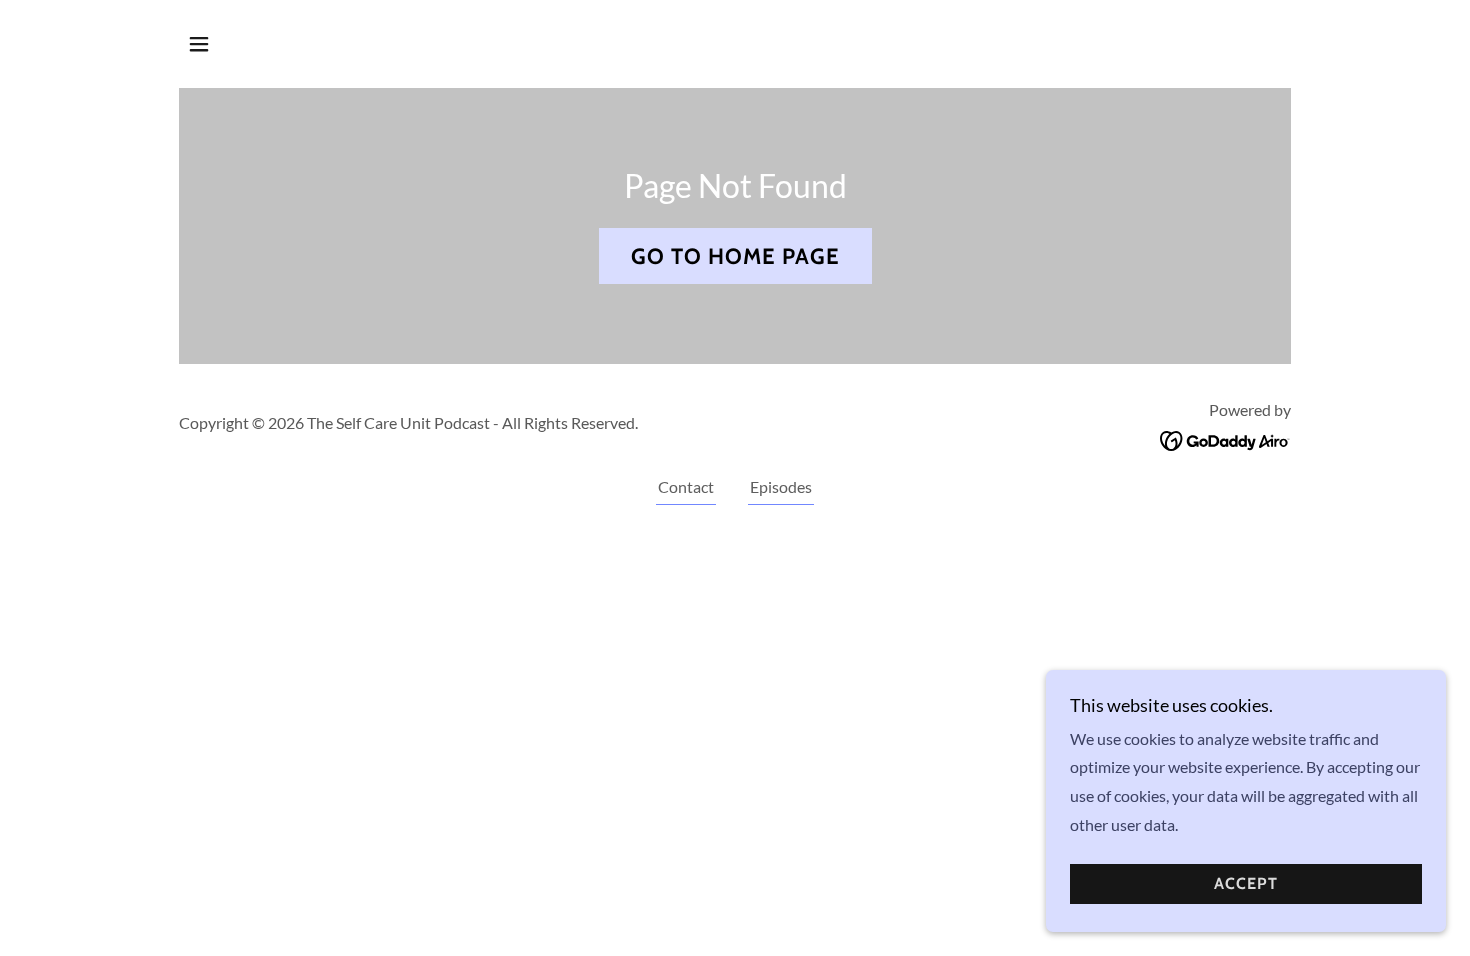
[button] (199, 44)
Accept (1246, 884)
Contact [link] (686, 486)
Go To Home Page (735, 256)
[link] (1225, 438)
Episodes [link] (781, 486)
